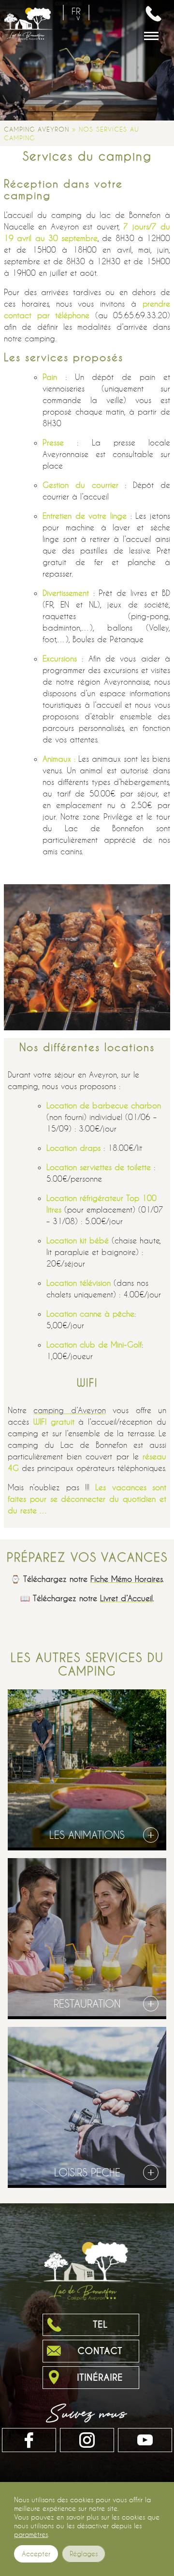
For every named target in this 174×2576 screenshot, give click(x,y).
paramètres (31, 2534)
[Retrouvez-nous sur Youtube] (145, 2440)
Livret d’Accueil (126, 1598)
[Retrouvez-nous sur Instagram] (87, 2440)
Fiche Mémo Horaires (126, 1579)
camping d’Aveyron (69, 1410)
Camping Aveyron (36, 129)
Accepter (36, 2554)
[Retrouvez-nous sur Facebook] (29, 2440)
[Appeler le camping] (154, 13)
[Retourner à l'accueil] (28, 32)
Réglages (84, 2554)
